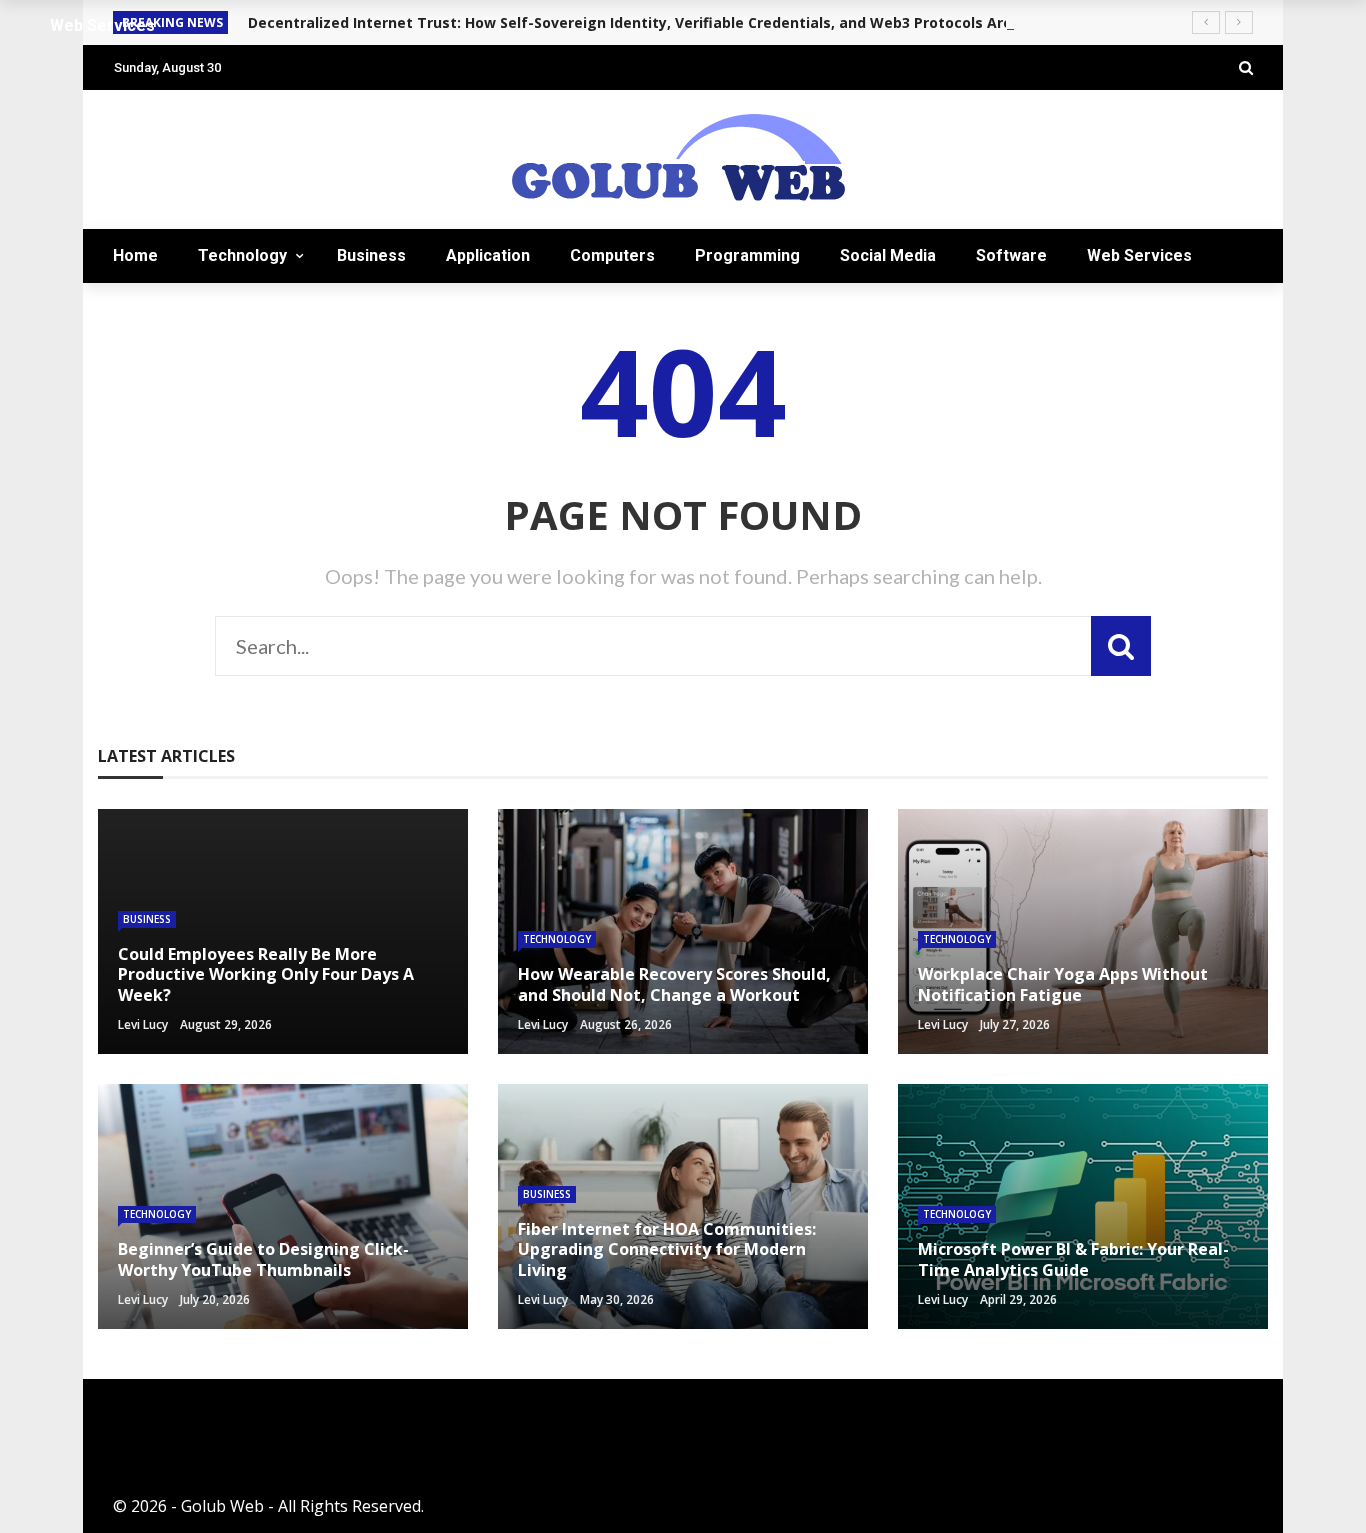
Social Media (888, 255)
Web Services (1139, 255)
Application (488, 255)
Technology (242, 255)
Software (1011, 255)
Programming (747, 255)
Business (371, 255)
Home (135, 255)
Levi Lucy (143, 1024)
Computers (612, 255)
